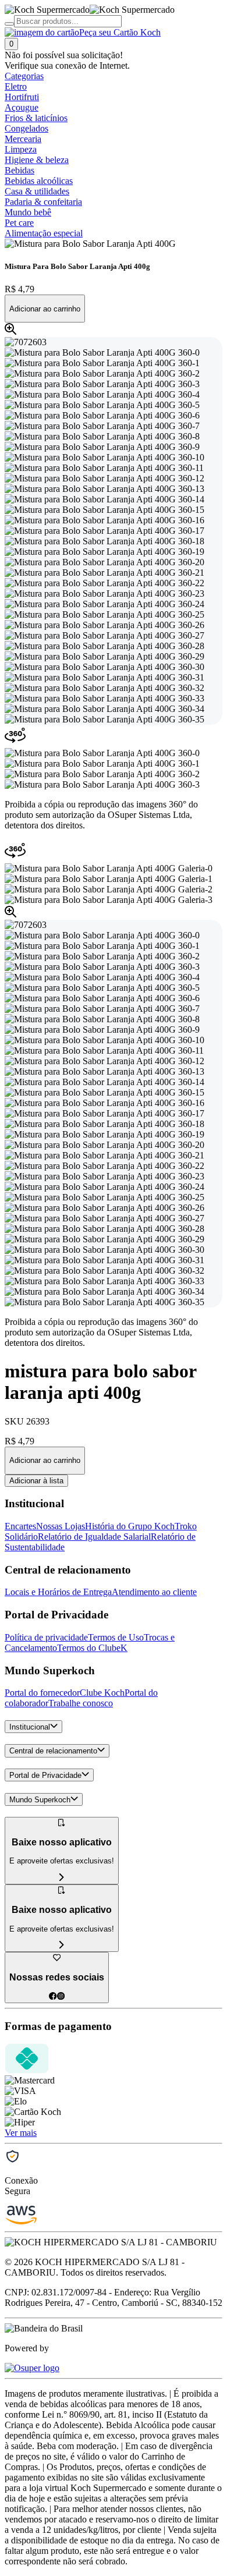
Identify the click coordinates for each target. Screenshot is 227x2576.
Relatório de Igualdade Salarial (94, 1537)
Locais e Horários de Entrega (58, 1592)
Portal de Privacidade (45, 1775)
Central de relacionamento (53, 1751)
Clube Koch (102, 1693)
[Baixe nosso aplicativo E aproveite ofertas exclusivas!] (62, 1945)
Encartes (20, 1526)
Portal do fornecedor (42, 1693)
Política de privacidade (46, 1637)
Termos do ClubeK (92, 1648)
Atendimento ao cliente (154, 1592)
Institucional (30, 1727)
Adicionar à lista (36, 1481)
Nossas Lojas (61, 1526)
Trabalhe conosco (81, 1703)
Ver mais (21, 2133)
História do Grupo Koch (130, 1526)
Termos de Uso (116, 1637)
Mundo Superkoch (40, 1800)
